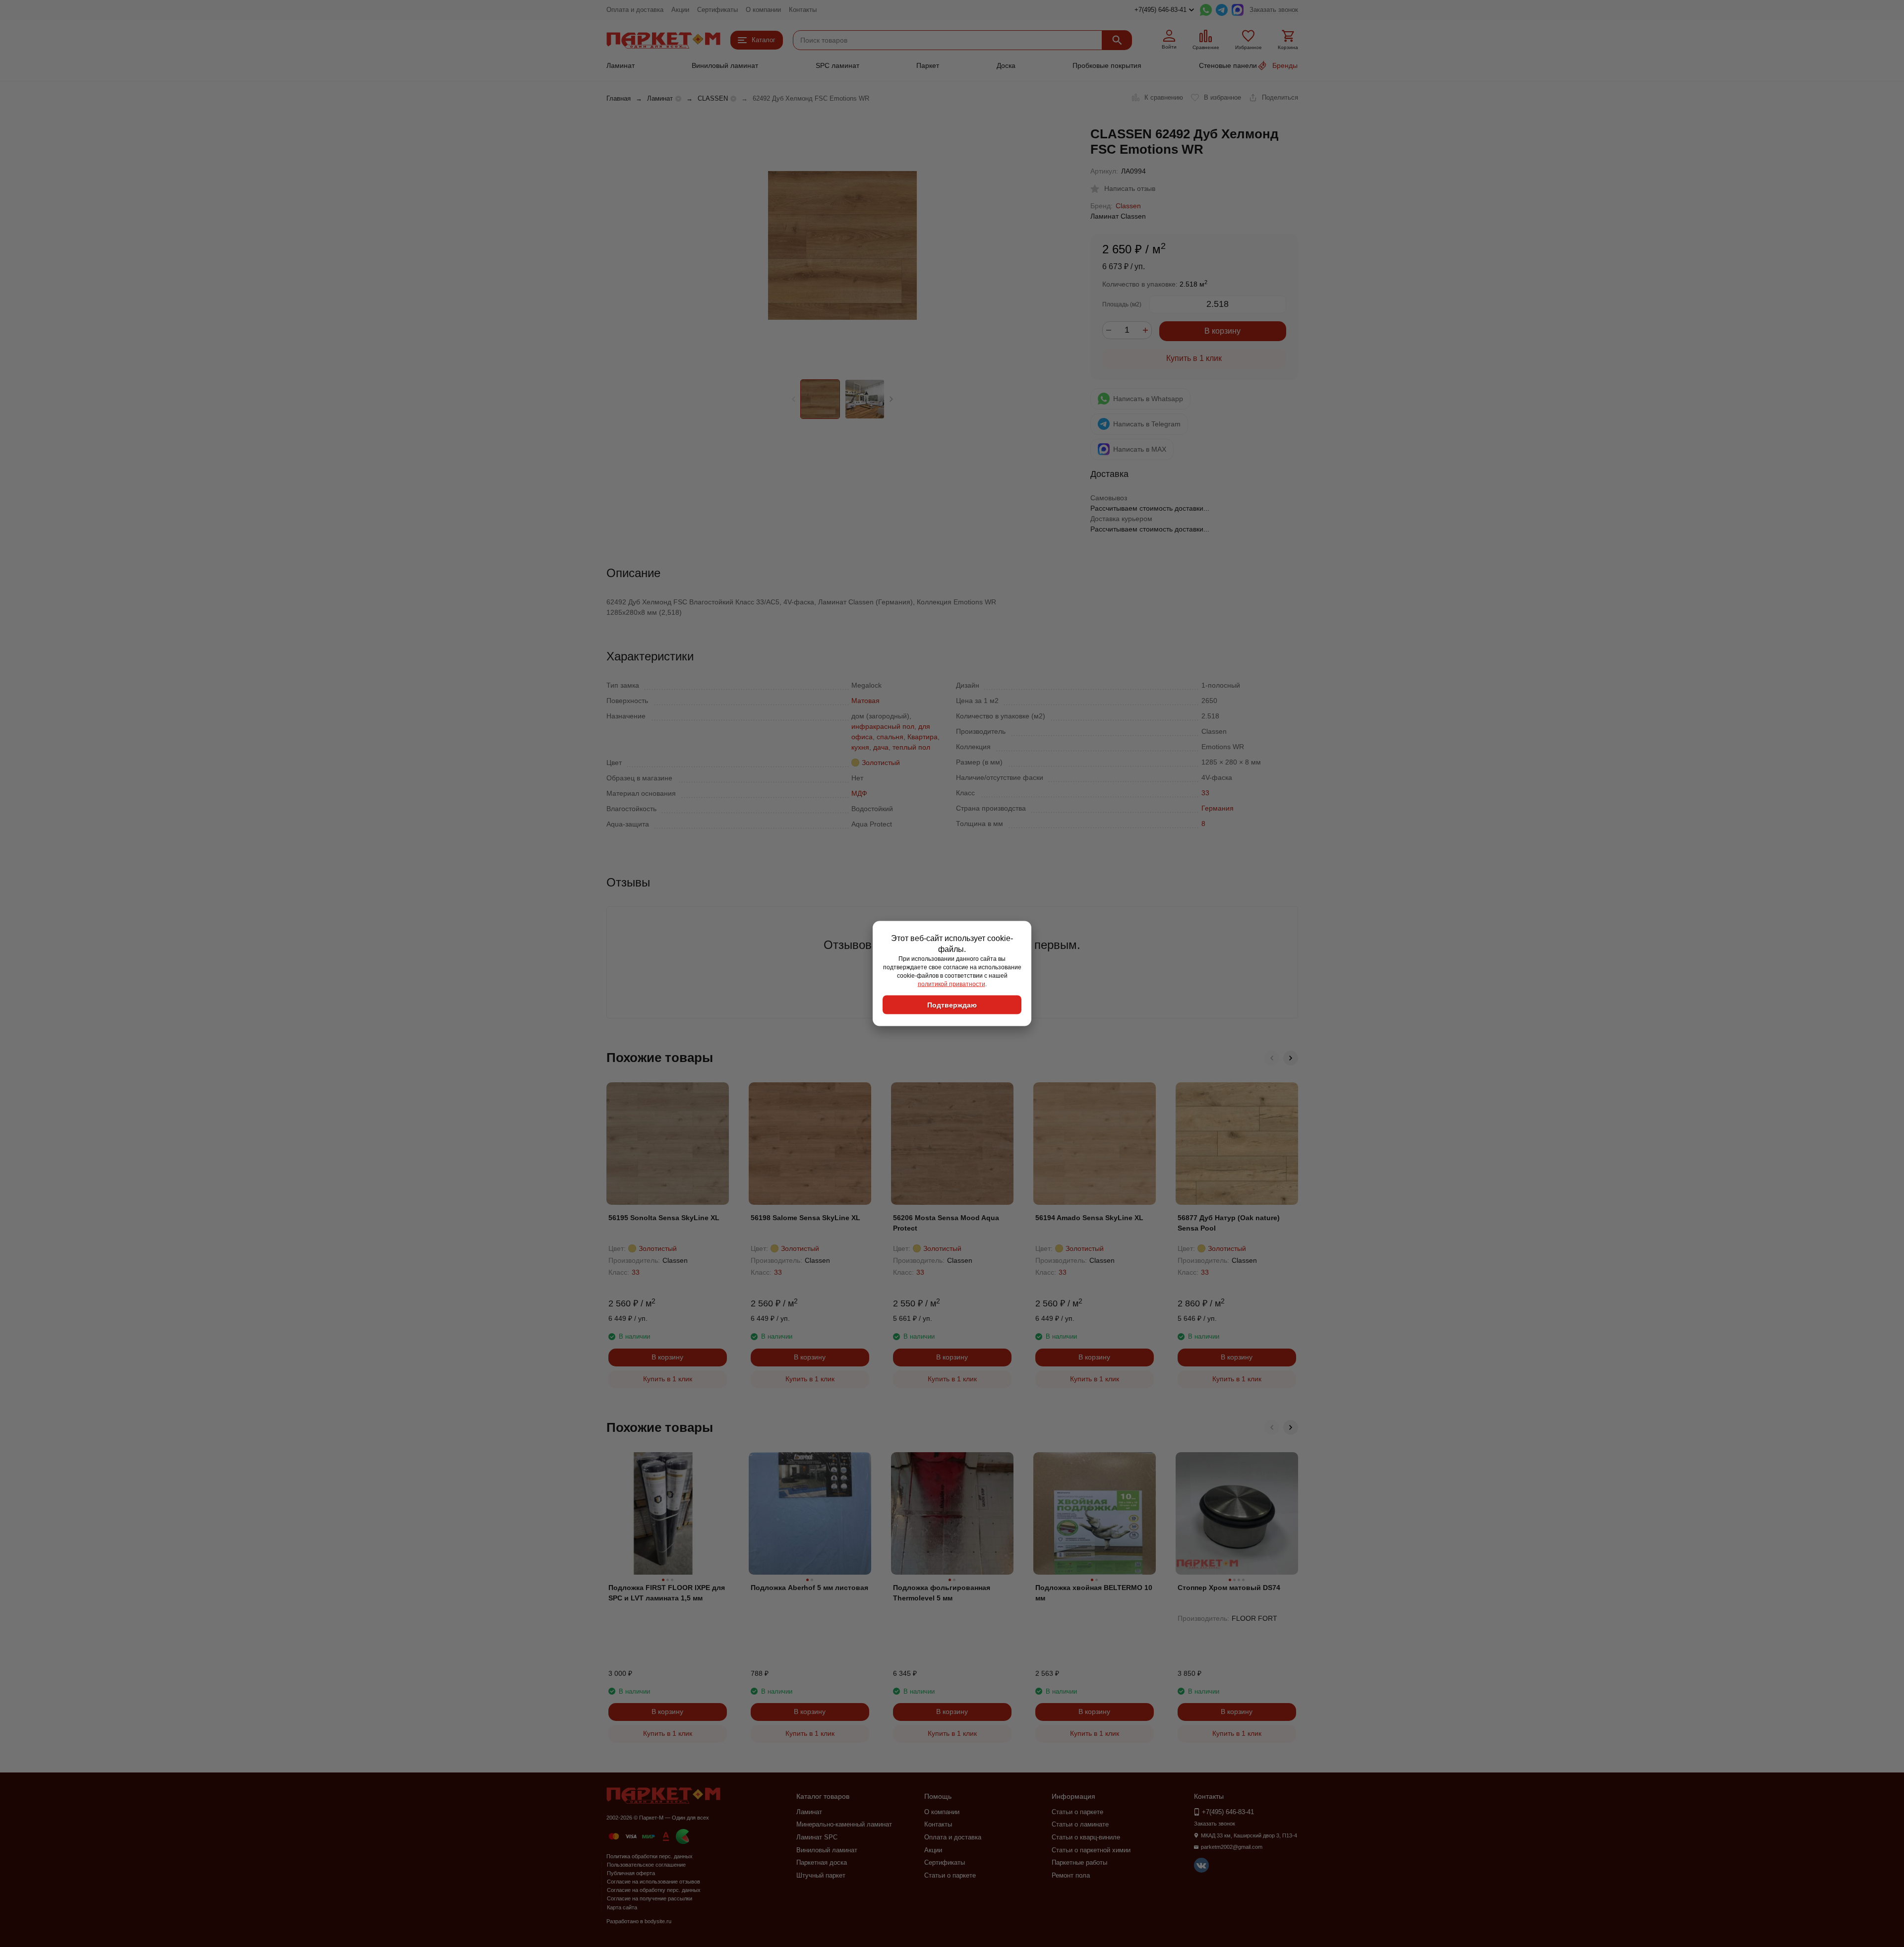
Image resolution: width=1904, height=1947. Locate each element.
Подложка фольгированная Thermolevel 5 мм (942, 1593)
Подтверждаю (952, 1005)
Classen (1128, 206)
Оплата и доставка (635, 10)
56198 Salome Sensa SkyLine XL (805, 1218)
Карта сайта (622, 1907)
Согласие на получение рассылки (650, 1898)
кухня (860, 747)
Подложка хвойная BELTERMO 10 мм (1094, 1593)
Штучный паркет (821, 1875)
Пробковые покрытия (1107, 65)
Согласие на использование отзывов (654, 1882)
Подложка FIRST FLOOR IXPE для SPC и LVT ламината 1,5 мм (667, 1593)
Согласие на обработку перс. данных (654, 1890)
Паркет (928, 65)
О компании (763, 10)
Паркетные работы (1079, 1862)
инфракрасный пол (883, 726)
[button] (891, 399)
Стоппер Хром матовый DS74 (1229, 1588)
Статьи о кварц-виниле (1086, 1837)
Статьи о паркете (950, 1875)
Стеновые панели (1228, 65)
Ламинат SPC (817, 1837)
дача (881, 747)
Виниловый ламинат (725, 65)
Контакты (803, 10)
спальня (890, 737)
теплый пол (911, 747)
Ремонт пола (1071, 1875)
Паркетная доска (822, 1862)
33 (1205, 793)
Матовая (865, 701)
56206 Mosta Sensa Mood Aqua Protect (946, 1223)
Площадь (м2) (1122, 304)
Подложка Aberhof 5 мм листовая (809, 1588)
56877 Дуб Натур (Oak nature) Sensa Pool (1229, 1223)
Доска (1006, 65)
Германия (1218, 808)
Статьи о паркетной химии (1091, 1850)
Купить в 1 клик (1194, 358)
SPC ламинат (837, 65)
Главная (619, 98)
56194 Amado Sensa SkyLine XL (1089, 1218)
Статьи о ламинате (1080, 1824)
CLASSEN (713, 98)
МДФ (859, 793)
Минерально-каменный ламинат (844, 1824)
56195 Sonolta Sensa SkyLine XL (664, 1218)
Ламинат (621, 65)
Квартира (922, 737)
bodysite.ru (658, 1921)
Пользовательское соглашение (646, 1865)
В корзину (1222, 331)
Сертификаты (717, 10)
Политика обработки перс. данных (650, 1856)
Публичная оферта (631, 1873)
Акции (680, 10)
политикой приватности (952, 984)
